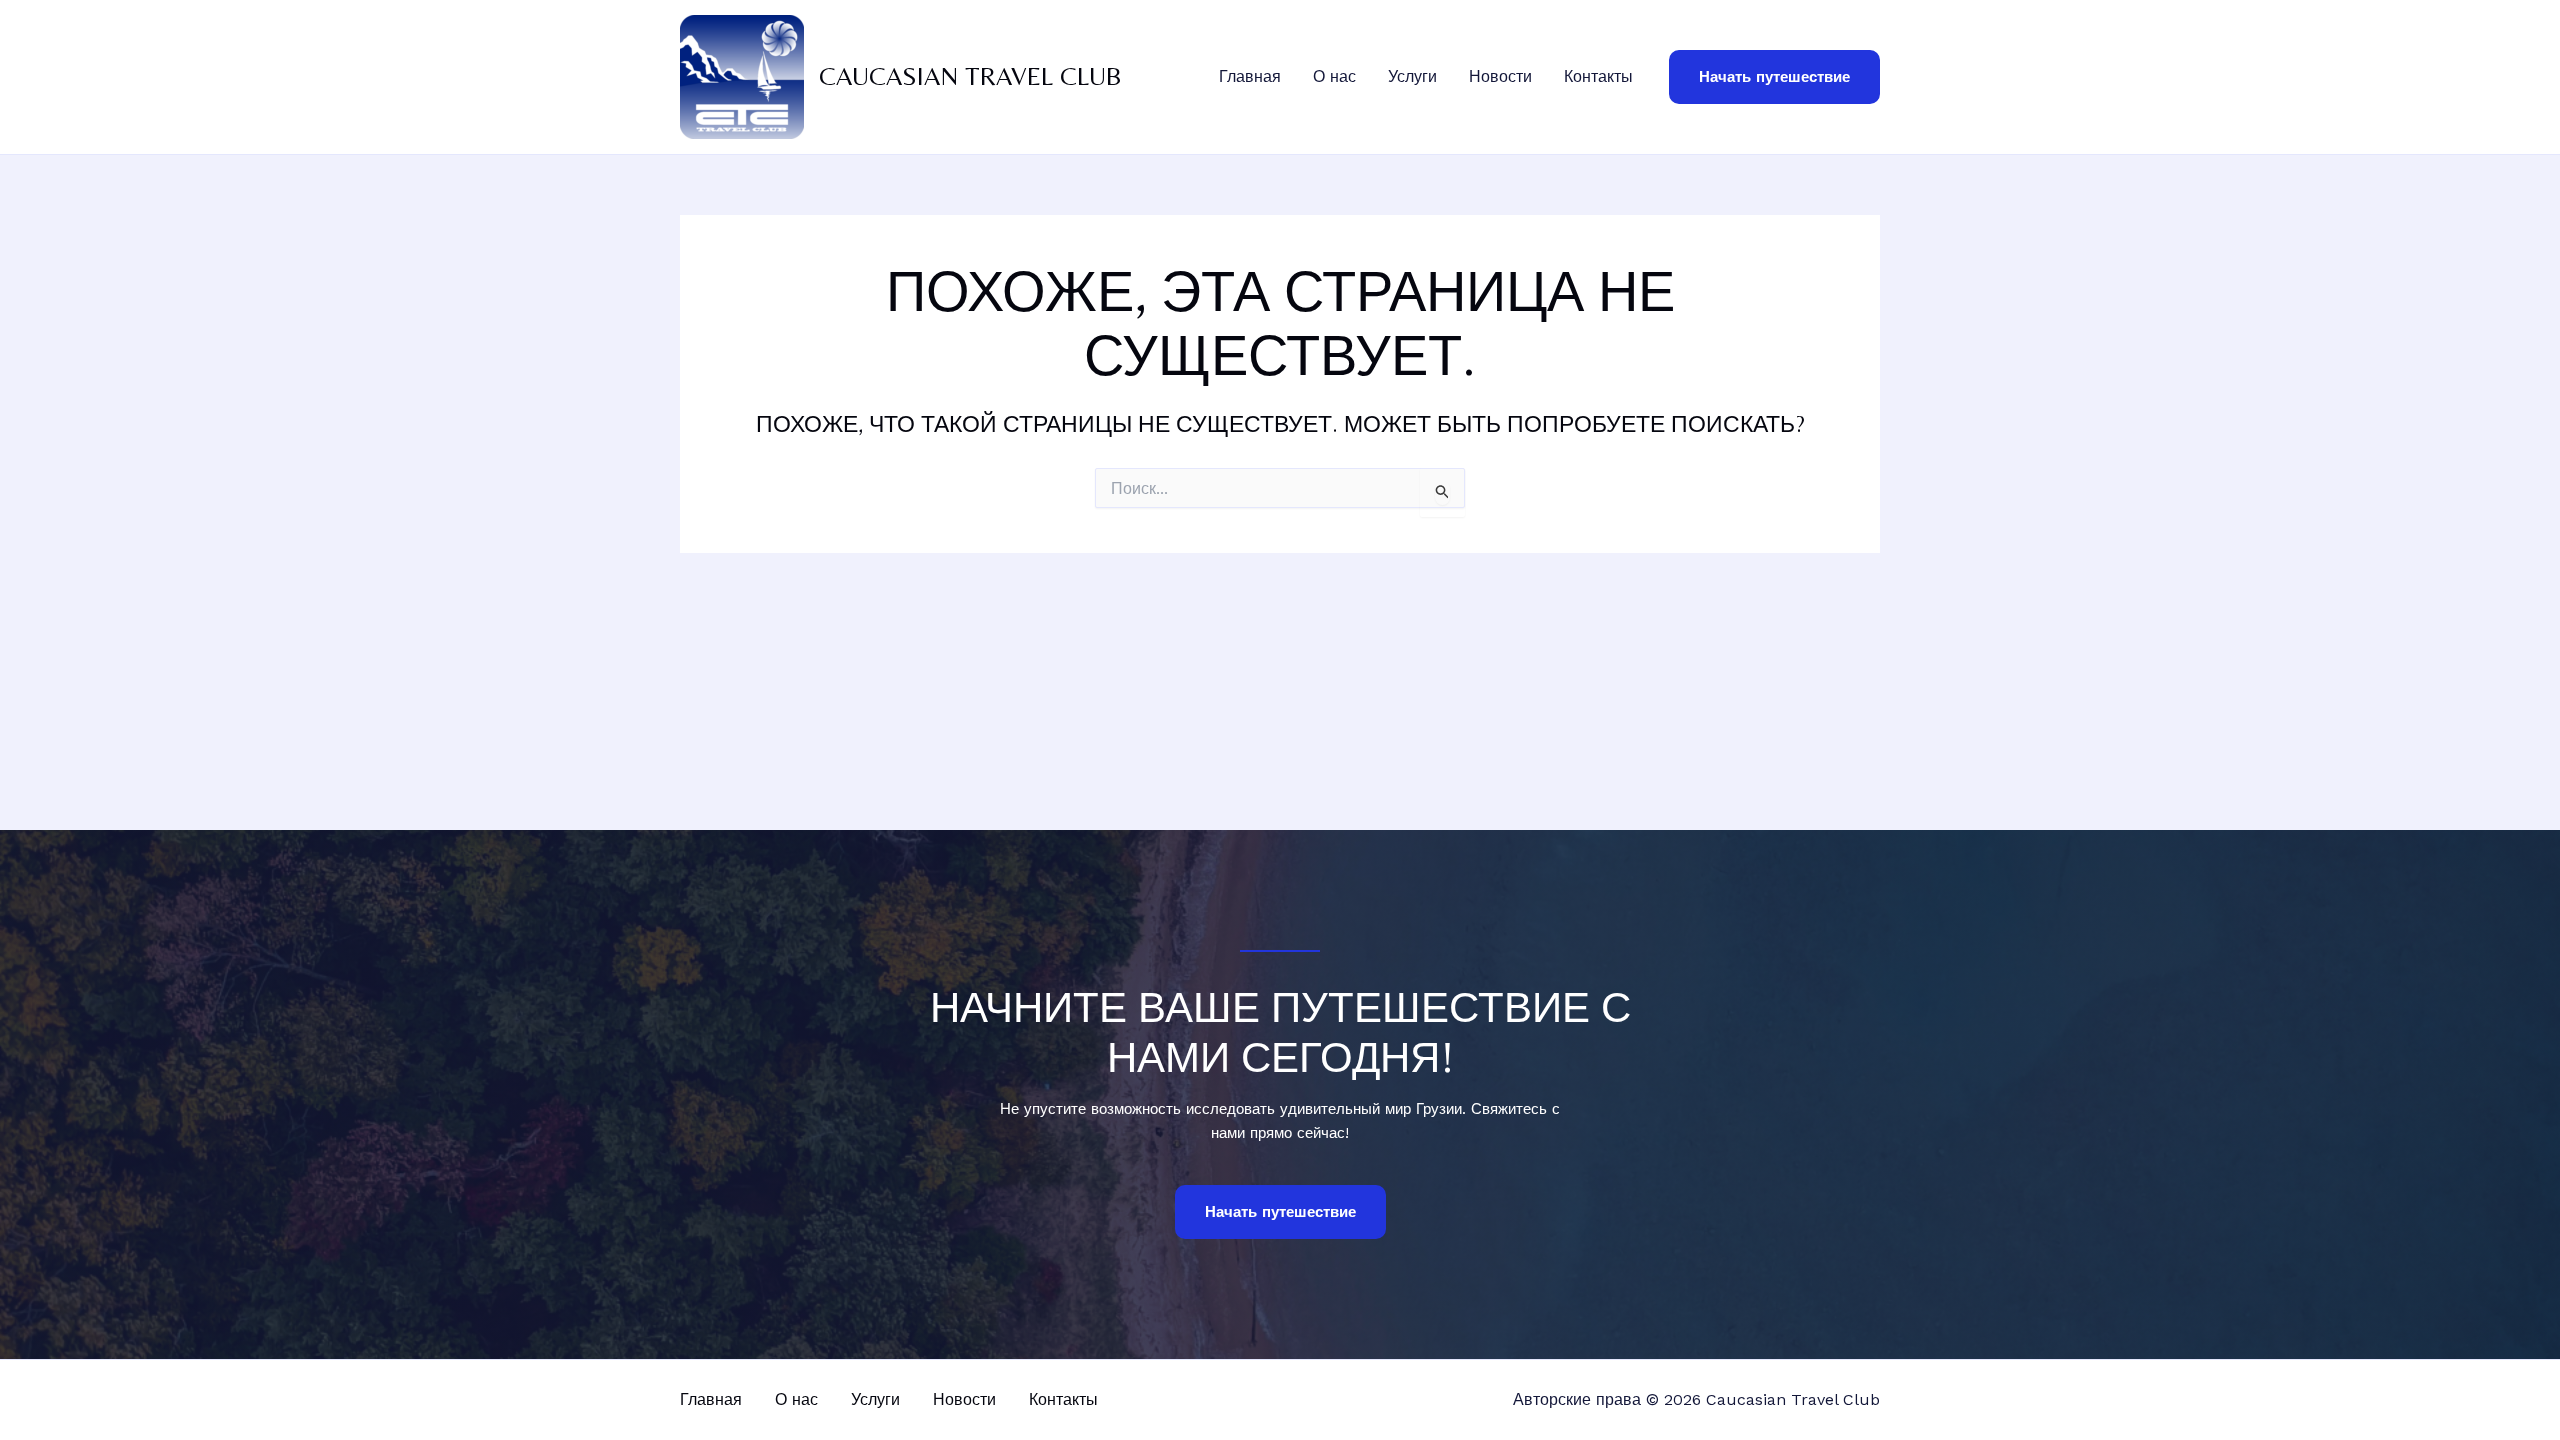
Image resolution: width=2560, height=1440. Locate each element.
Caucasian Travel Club (970, 76)
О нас (1334, 76)
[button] (1774, 77)
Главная (1250, 76)
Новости (1500, 76)
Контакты (1598, 76)
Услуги (1412, 76)
